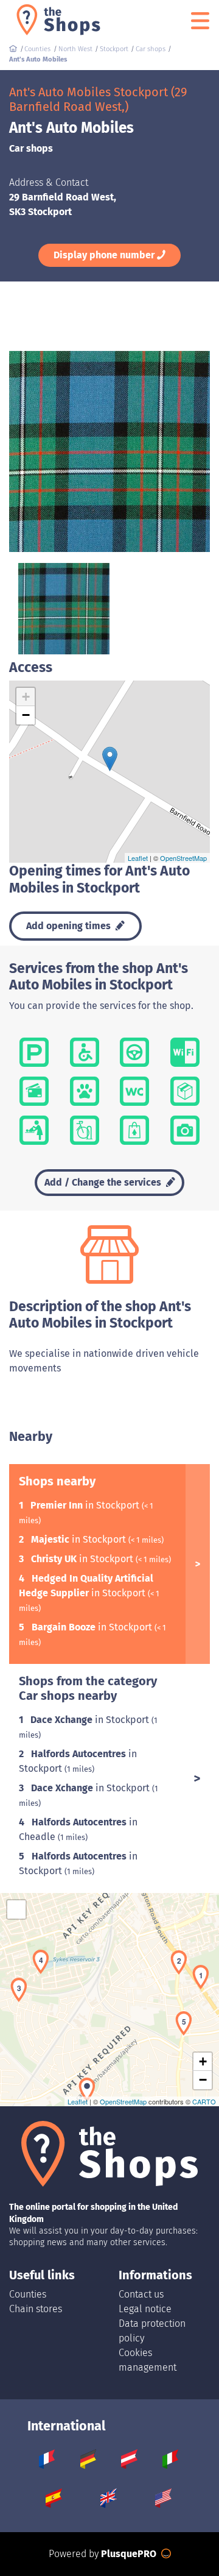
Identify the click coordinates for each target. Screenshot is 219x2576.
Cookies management (148, 2360)
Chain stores (36, 2309)
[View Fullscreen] (16, 1909)
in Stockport (86, 1505)
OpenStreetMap (183, 858)
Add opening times (70, 926)
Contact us (141, 2294)
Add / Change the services (104, 1182)
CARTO (204, 2101)
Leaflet (138, 858)
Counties (28, 2294)
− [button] (26, 715)
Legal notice (145, 2309)
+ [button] (26, 697)
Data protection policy (152, 2331)
